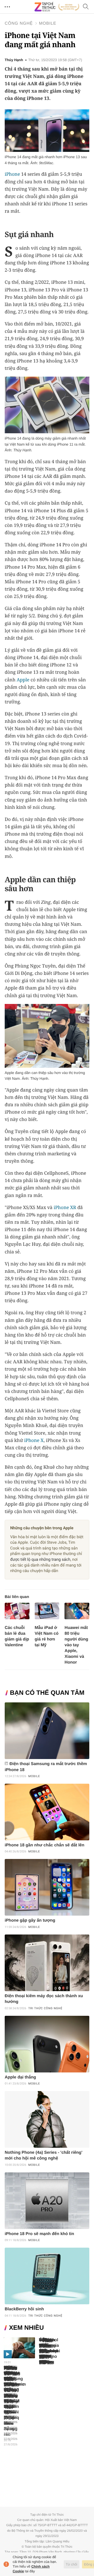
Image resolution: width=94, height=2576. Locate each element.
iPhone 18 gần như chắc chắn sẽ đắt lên (45, 1845)
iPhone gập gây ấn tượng (30, 1920)
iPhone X (34, 1440)
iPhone (12, 174)
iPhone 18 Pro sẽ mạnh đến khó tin (39, 2234)
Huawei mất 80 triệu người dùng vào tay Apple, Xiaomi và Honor (76, 1645)
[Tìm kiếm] (86, 7)
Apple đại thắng (20, 2077)
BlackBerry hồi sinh (24, 2309)
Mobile (48, 23)
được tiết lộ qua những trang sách (40, 1559)
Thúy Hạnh (14, 60)
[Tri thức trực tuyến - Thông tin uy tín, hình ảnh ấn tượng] (57, 7)
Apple (23, 680)
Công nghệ (19, 23)
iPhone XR (65, 1207)
